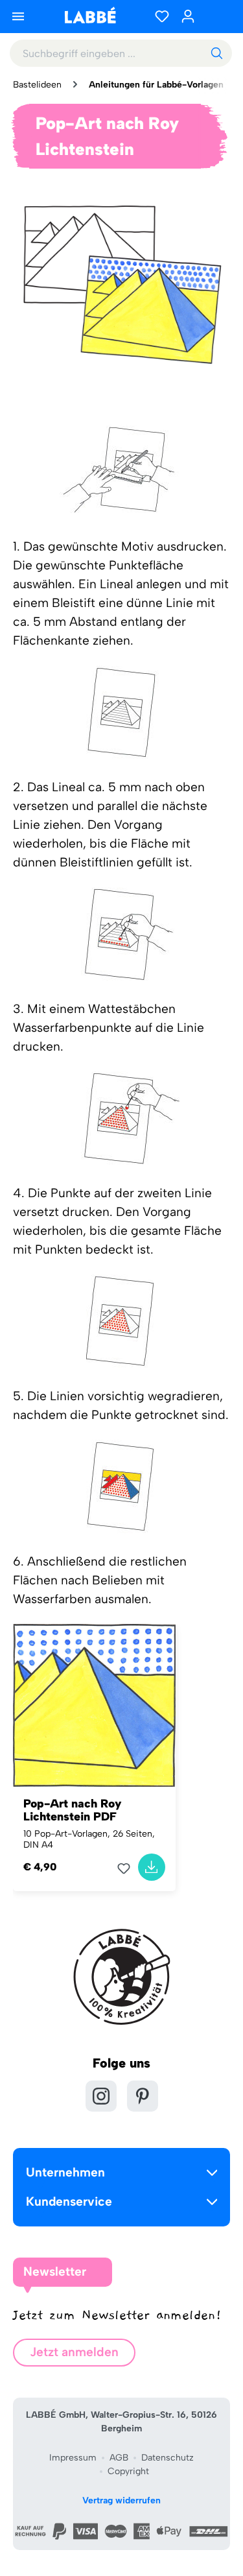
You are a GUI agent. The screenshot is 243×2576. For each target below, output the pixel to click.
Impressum (73, 2458)
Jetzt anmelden (74, 2352)
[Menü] (18, 16)
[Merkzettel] (162, 16)
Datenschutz (168, 2458)
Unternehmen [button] (65, 2172)
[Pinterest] (143, 2096)
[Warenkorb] (217, 16)
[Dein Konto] (188, 16)
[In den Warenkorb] (152, 1867)
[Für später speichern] (128, 1868)
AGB (119, 2458)
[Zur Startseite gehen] (90, 15)
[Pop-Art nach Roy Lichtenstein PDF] (94, 1705)
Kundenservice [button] (69, 2201)
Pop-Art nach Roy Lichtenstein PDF (73, 1810)
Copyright (128, 2471)
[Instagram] (101, 2096)
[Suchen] (216, 53)
